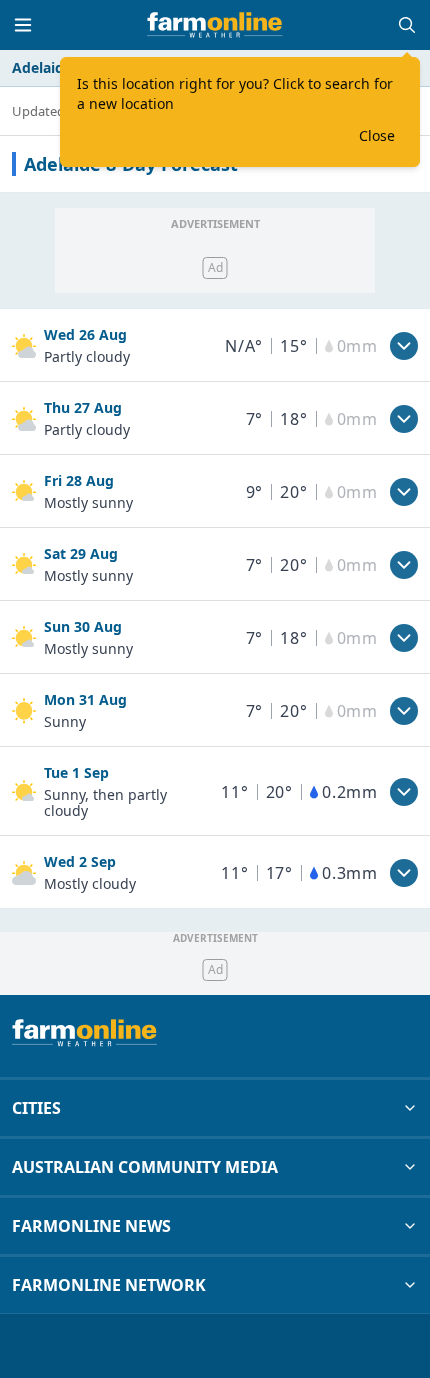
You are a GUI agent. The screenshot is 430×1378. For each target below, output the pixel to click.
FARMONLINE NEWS (91, 1226)
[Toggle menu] (23, 25)
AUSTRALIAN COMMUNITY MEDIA (145, 1167)
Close (377, 135)
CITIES (36, 1108)
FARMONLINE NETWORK (109, 1285)
